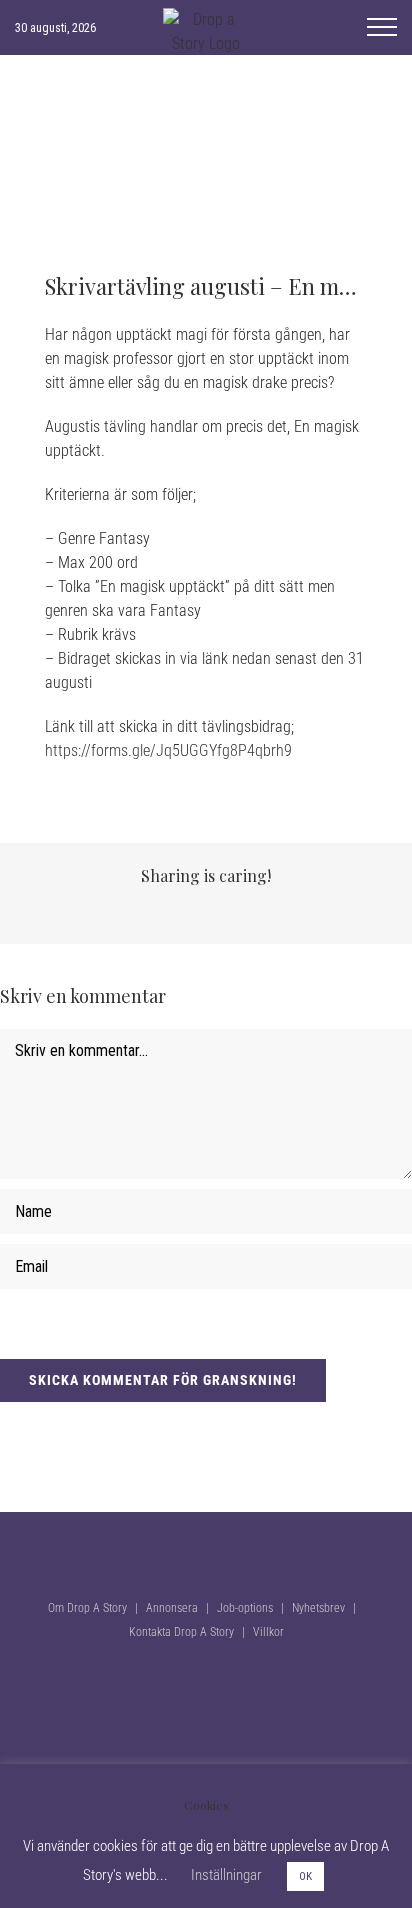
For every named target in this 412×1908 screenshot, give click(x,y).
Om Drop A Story (87, 1608)
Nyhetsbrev (318, 1608)
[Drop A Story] (206, 1416)
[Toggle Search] (328, 26)
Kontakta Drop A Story (181, 1632)
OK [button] (305, 1876)
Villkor (268, 1632)
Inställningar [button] (226, 1875)
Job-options (245, 1608)
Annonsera (172, 1608)
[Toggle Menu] (382, 27)
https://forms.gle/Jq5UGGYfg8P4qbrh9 (168, 750)
